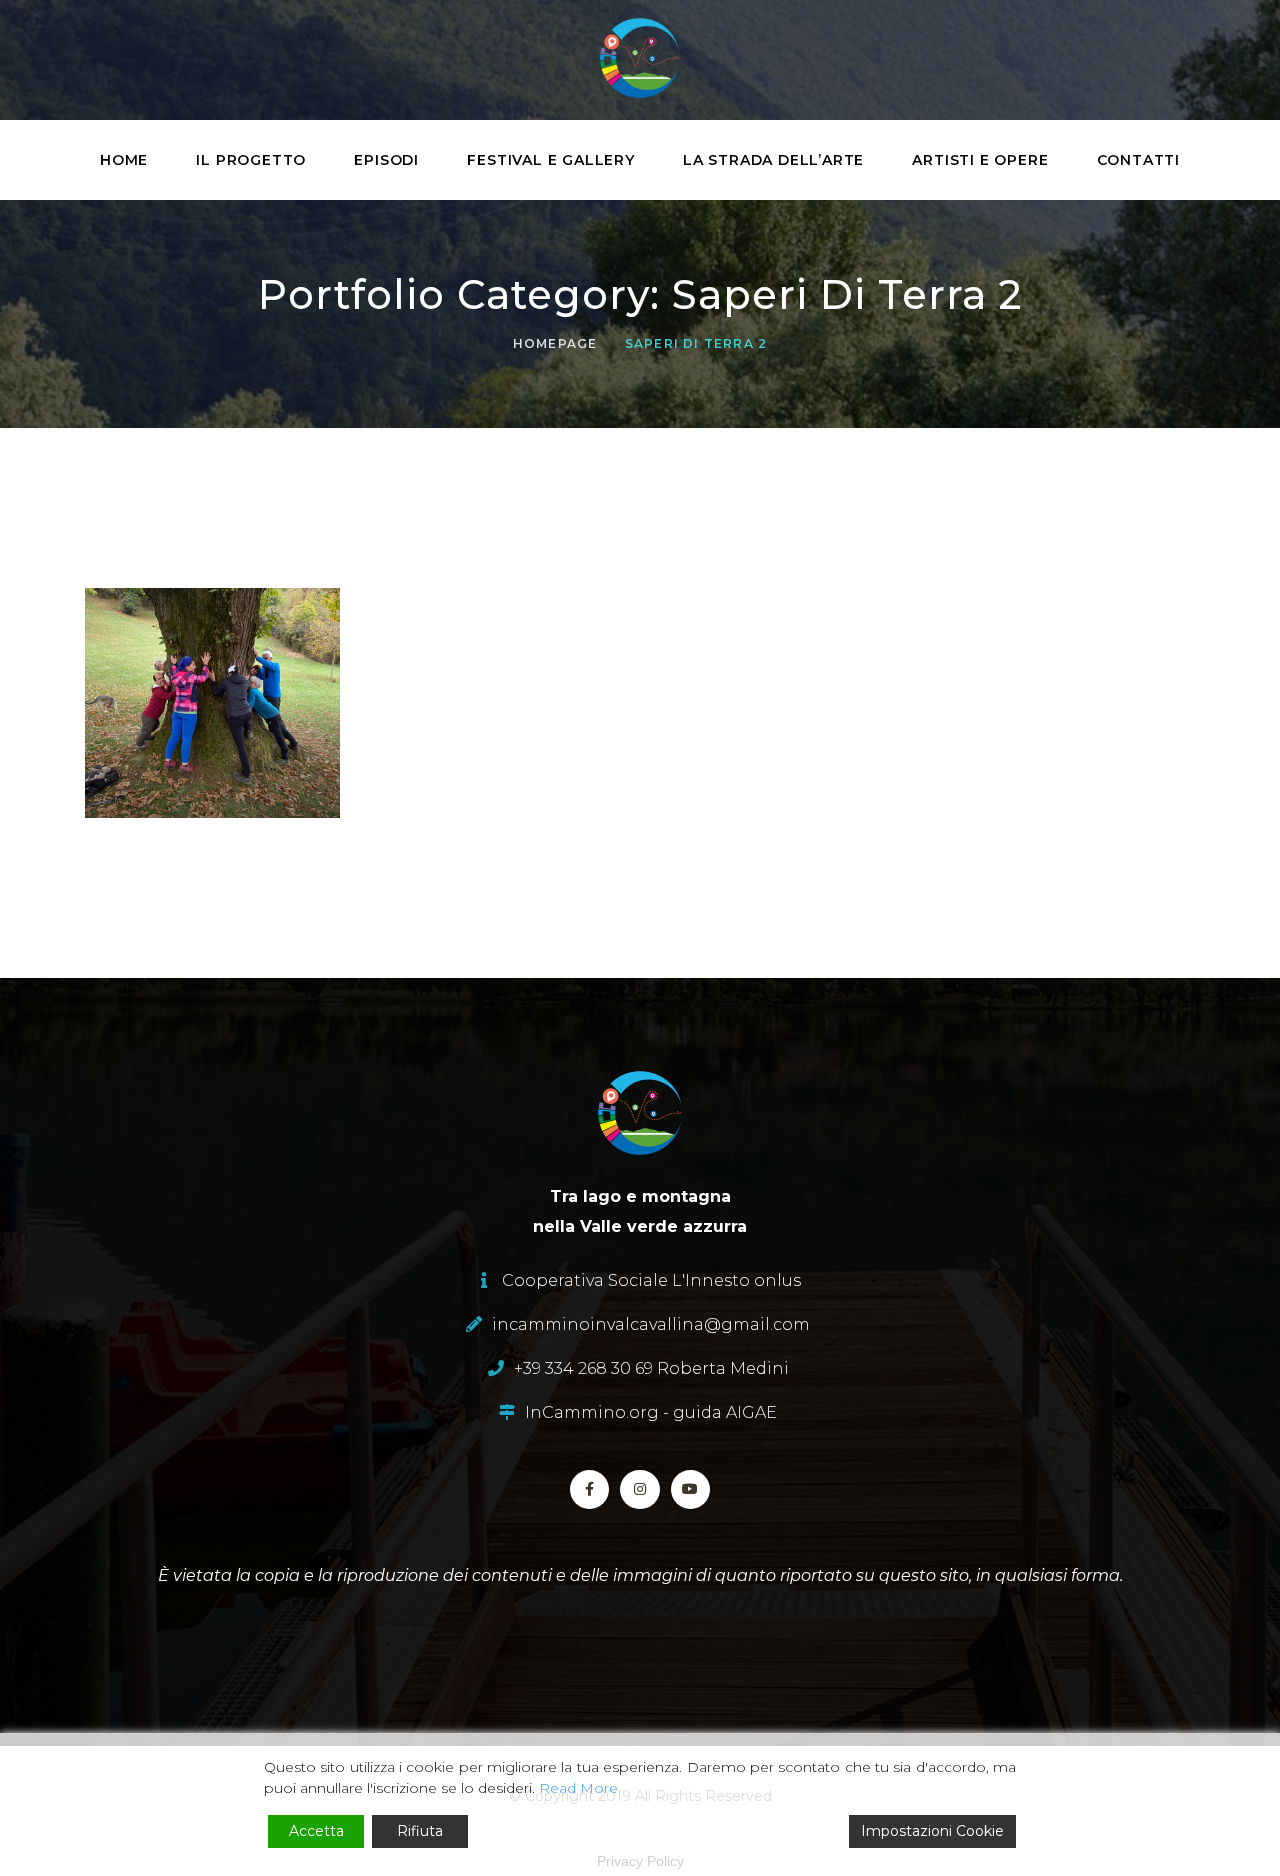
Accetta (316, 1831)
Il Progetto (251, 160)
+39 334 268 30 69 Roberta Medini (651, 1368)
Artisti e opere (980, 160)
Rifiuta (420, 1831)
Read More (578, 1788)
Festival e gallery (550, 160)
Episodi (386, 160)
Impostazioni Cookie (932, 1831)
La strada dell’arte (773, 160)
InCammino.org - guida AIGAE (651, 1412)
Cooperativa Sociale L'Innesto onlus (651, 1280)
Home (124, 160)
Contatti (1138, 160)
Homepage (555, 343)
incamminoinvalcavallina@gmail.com (651, 1324)
